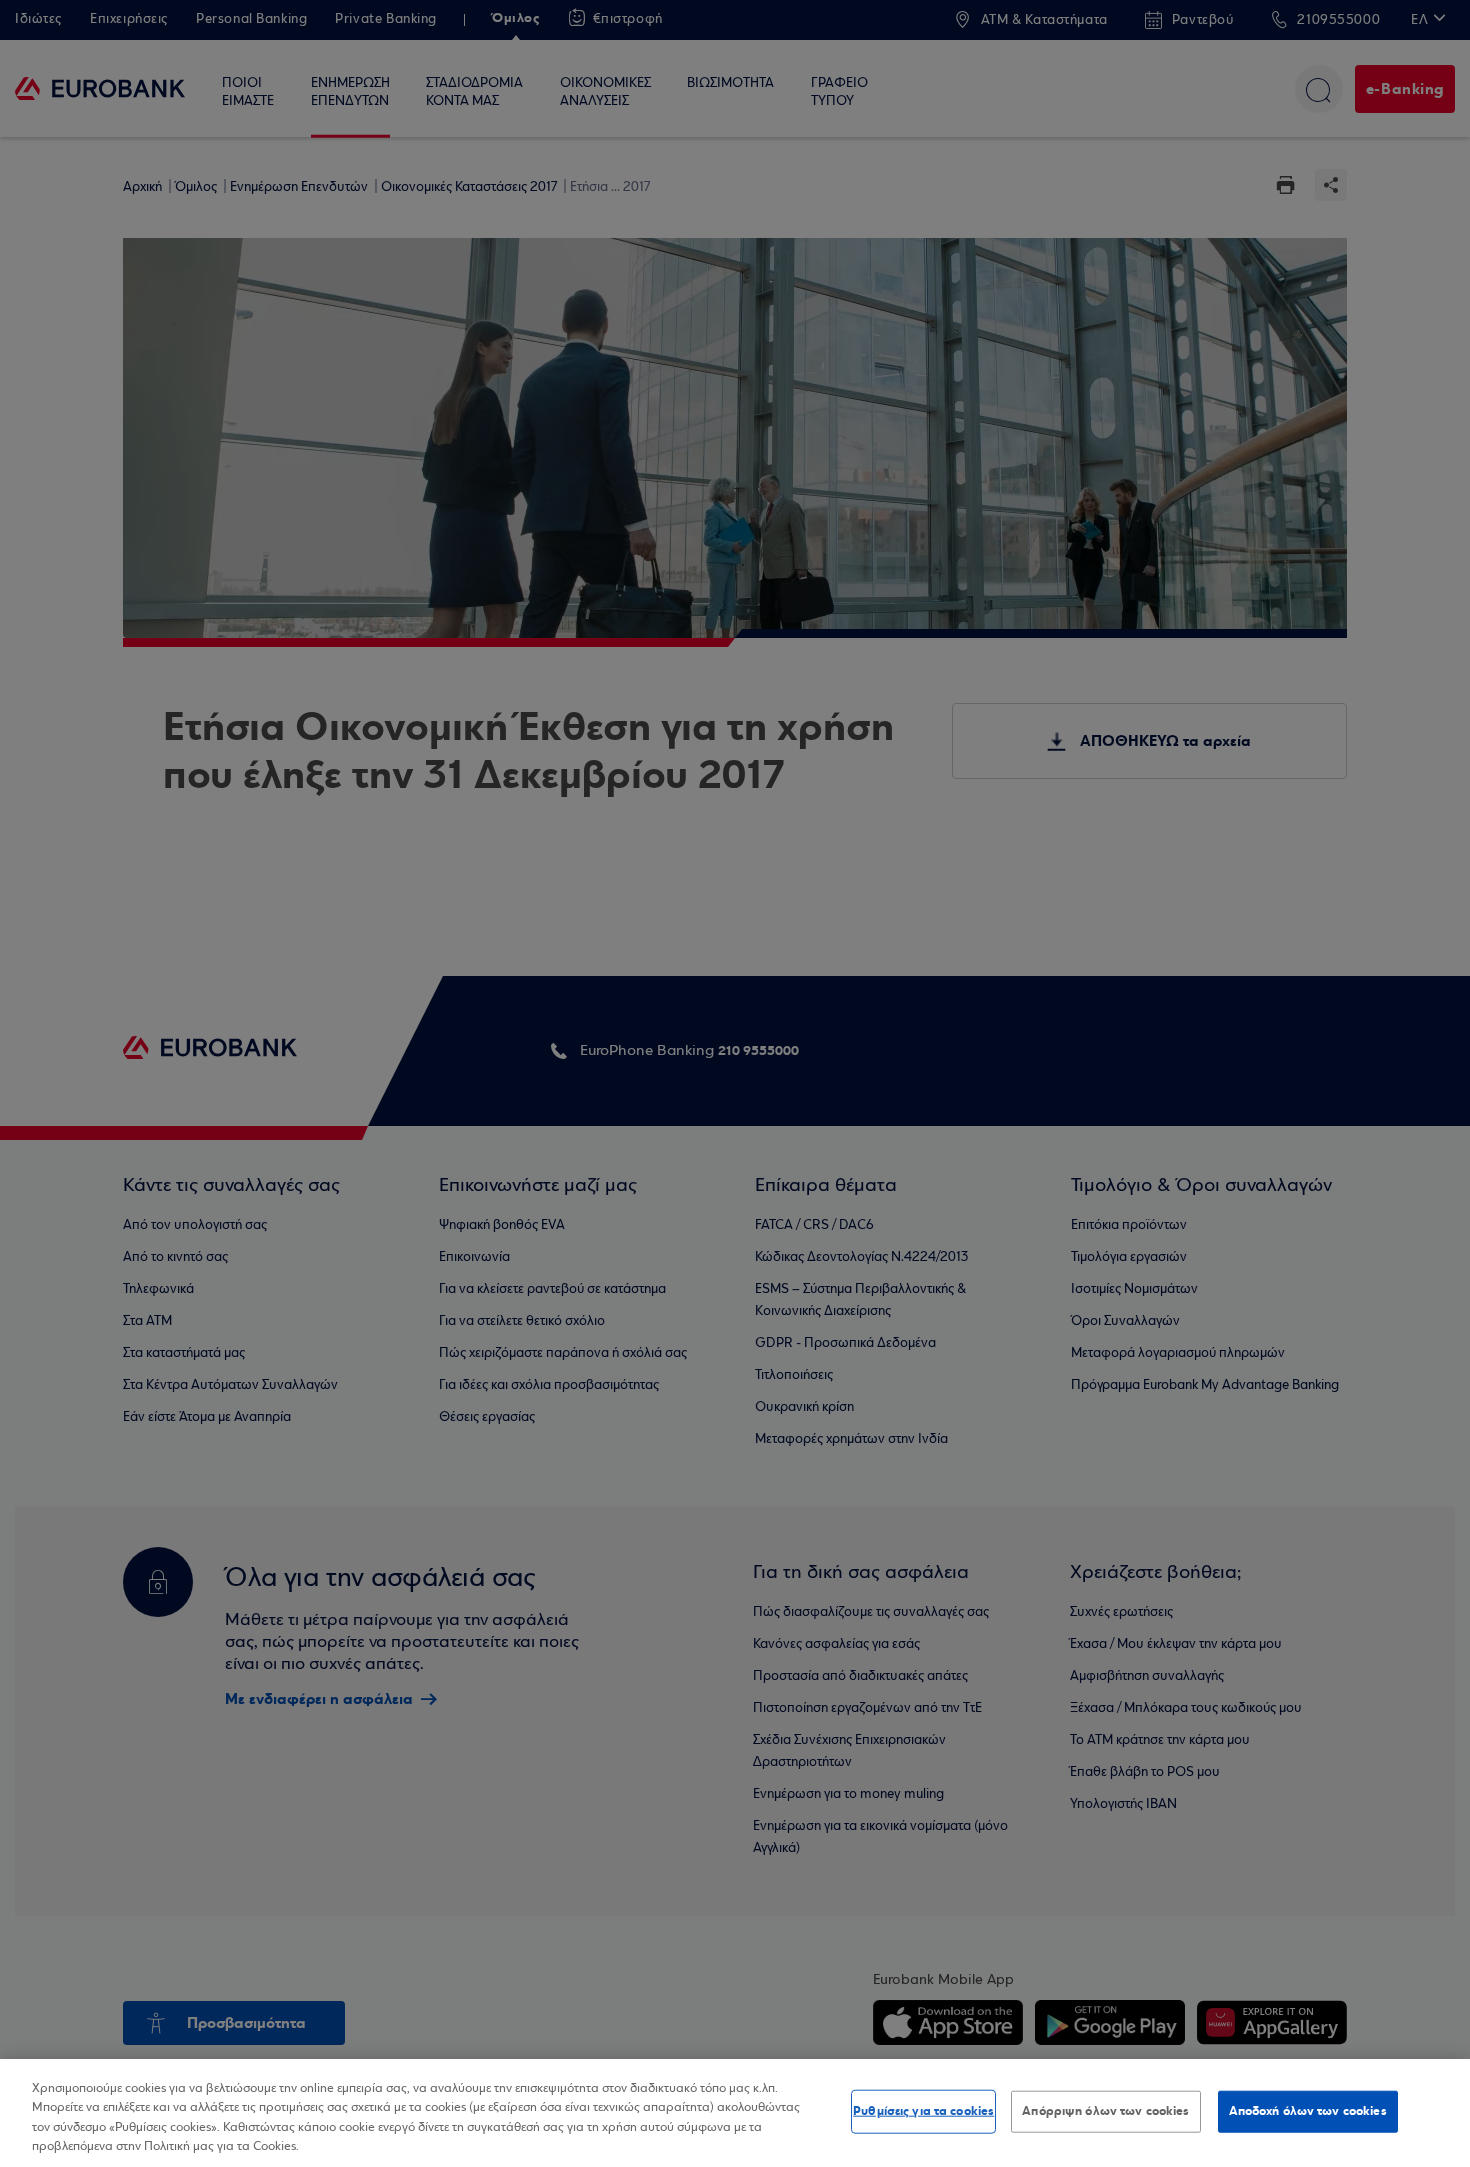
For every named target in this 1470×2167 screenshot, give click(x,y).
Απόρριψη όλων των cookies (1105, 2111)
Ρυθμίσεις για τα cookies (923, 2111)
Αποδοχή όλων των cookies (1308, 2111)
